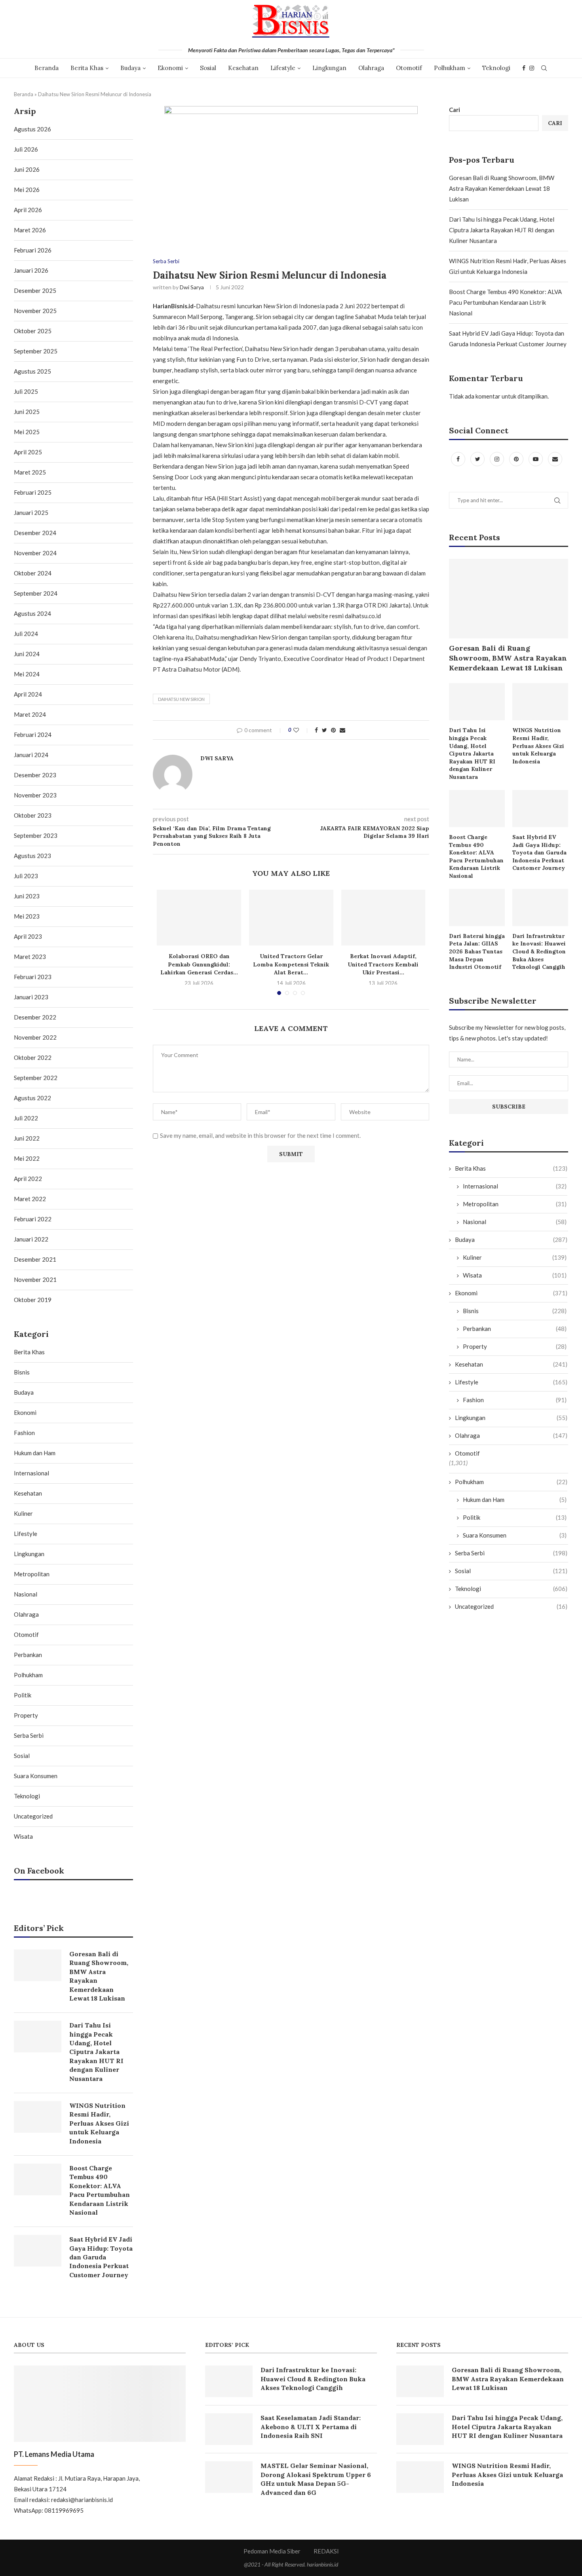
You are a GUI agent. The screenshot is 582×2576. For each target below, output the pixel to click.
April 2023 (28, 936)
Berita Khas (87, 68)
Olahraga (371, 68)
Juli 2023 (26, 876)
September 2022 (36, 1078)
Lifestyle (283, 68)
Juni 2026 (27, 169)
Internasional (515, 1186)
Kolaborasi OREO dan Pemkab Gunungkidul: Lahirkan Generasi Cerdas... (199, 964)
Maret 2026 (30, 230)
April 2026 (28, 210)
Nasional (515, 1222)
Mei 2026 (27, 190)
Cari (455, 110)
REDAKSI (326, 2551)
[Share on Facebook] (316, 730)
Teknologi (496, 68)
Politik (515, 1517)
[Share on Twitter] (324, 730)
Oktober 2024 (33, 573)
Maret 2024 (30, 714)
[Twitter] (478, 459)
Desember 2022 (35, 1017)
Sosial (208, 68)
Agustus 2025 (32, 371)
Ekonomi (170, 68)
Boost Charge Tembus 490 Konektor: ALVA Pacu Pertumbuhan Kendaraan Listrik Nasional (505, 302)
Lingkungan (329, 68)
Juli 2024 (26, 634)
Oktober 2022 (33, 1057)
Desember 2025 (35, 290)
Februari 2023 (33, 977)
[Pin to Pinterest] (333, 730)
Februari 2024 (33, 735)
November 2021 (35, 1279)
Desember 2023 (35, 775)
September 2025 (36, 351)
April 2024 (28, 694)
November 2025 (35, 311)
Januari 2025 (31, 513)
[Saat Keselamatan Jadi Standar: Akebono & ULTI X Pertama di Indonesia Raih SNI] (229, 2429)
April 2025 (28, 452)
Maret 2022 (30, 1199)
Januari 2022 (31, 1239)
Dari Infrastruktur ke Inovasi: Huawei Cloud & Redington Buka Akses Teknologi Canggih (539, 951)
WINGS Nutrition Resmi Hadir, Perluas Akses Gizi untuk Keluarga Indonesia (538, 746)
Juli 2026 (26, 149)
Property (515, 1346)
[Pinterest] (517, 459)
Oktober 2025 (33, 331)
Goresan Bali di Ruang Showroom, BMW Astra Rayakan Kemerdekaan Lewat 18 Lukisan (502, 188)
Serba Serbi (166, 261)
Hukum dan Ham (515, 1500)
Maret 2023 (30, 957)
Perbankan (515, 1329)
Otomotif (409, 68)
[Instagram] (532, 68)
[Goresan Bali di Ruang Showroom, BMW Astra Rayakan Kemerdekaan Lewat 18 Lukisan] (509, 599)
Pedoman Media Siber (272, 2551)
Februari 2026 (33, 250)
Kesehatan (243, 68)
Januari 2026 (31, 270)
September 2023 (36, 835)
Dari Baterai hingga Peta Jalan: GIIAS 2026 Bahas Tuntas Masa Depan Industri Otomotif (477, 951)
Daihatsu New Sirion (181, 699)
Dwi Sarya (192, 287)
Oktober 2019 (33, 1300)
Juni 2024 (27, 654)
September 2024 (36, 593)
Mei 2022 (27, 1158)
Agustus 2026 (32, 129)
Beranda (47, 68)
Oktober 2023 (33, 815)
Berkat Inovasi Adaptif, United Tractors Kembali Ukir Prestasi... (383, 964)
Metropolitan (515, 1204)
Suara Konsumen (515, 1535)
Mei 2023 (27, 916)
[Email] (555, 459)
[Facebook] (524, 68)
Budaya (130, 68)
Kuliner (515, 1257)
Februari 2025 (33, 492)
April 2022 (28, 1179)
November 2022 (35, 1037)
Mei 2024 (27, 674)
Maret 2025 (30, 472)
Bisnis (515, 1311)
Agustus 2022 (32, 1098)
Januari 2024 (31, 755)
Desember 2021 (35, 1259)
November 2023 (35, 795)
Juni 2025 (27, 412)
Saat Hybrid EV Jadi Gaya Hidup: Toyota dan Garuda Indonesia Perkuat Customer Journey (539, 852)
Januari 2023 (31, 997)
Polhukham (450, 68)
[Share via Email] (342, 730)
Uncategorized (511, 1606)
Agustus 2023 (32, 856)
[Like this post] (301, 730)
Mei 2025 (27, 432)
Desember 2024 (35, 533)
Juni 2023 (27, 896)
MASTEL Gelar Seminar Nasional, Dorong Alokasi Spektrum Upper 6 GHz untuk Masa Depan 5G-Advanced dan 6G (316, 2479)
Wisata (515, 1275)
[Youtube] (536, 459)
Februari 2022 (33, 1219)
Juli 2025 (26, 391)
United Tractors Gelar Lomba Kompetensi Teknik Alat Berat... (291, 964)
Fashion (515, 1400)
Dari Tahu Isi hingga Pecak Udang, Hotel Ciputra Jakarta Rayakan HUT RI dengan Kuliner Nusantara (502, 230)
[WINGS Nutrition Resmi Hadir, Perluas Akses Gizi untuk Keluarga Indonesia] (540, 702)
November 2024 (35, 553)
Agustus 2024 (32, 613)
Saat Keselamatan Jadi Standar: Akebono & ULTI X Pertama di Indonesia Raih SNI (311, 2427)
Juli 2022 (26, 1118)
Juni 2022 (27, 1138)
